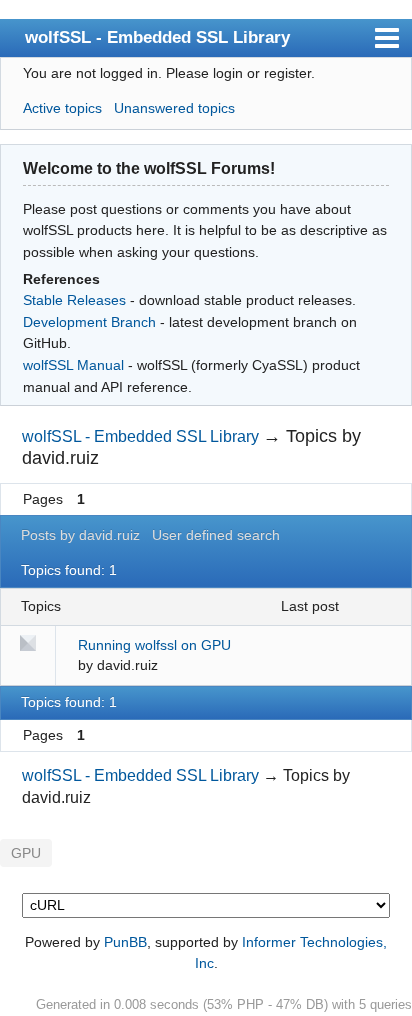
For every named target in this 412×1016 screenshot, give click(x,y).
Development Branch (89, 322)
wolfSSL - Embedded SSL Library (157, 37)
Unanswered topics (174, 108)
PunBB (125, 942)
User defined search (216, 535)
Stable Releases (74, 300)
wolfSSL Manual (73, 365)
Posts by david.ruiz (80, 535)
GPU (26, 853)
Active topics (62, 108)
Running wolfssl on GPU (154, 645)
